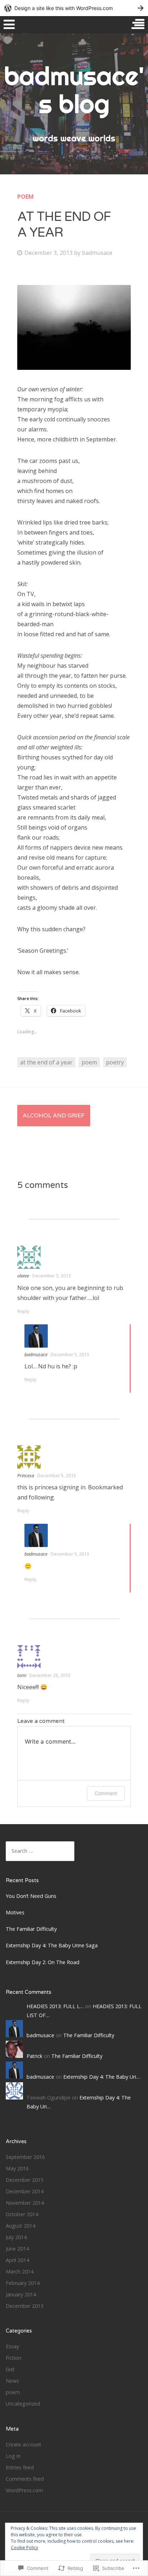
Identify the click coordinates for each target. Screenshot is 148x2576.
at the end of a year (46, 1062)
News (12, 2381)
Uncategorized (23, 2404)
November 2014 (25, 2203)
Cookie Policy (24, 2548)
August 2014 (20, 2226)
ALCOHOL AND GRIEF (54, 1116)
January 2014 (21, 2294)
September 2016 (25, 2157)
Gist (10, 2369)
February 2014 (23, 2283)
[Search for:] (40, 1851)
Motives (15, 1912)
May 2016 (17, 2168)
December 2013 (25, 2306)
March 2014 (20, 2271)
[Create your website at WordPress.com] (74, 8)
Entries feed (20, 2467)
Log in (13, 2456)
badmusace (97, 253)
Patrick (34, 2056)
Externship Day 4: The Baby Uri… (102, 2077)
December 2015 (25, 2180)
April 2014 (17, 2260)
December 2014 (25, 2191)
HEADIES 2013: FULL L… (55, 2006)
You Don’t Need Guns (32, 1896)
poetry (115, 1062)
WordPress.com (24, 2490)
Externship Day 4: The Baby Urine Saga (52, 1945)
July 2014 (16, 2237)
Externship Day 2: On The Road (43, 1962)
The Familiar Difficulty (31, 1929)
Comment (106, 1793)
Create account (24, 2444)
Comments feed (25, 2479)
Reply (23, 1311)
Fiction (13, 2358)
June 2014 (17, 2249)
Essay (12, 2346)
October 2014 (22, 2214)
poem (26, 197)
